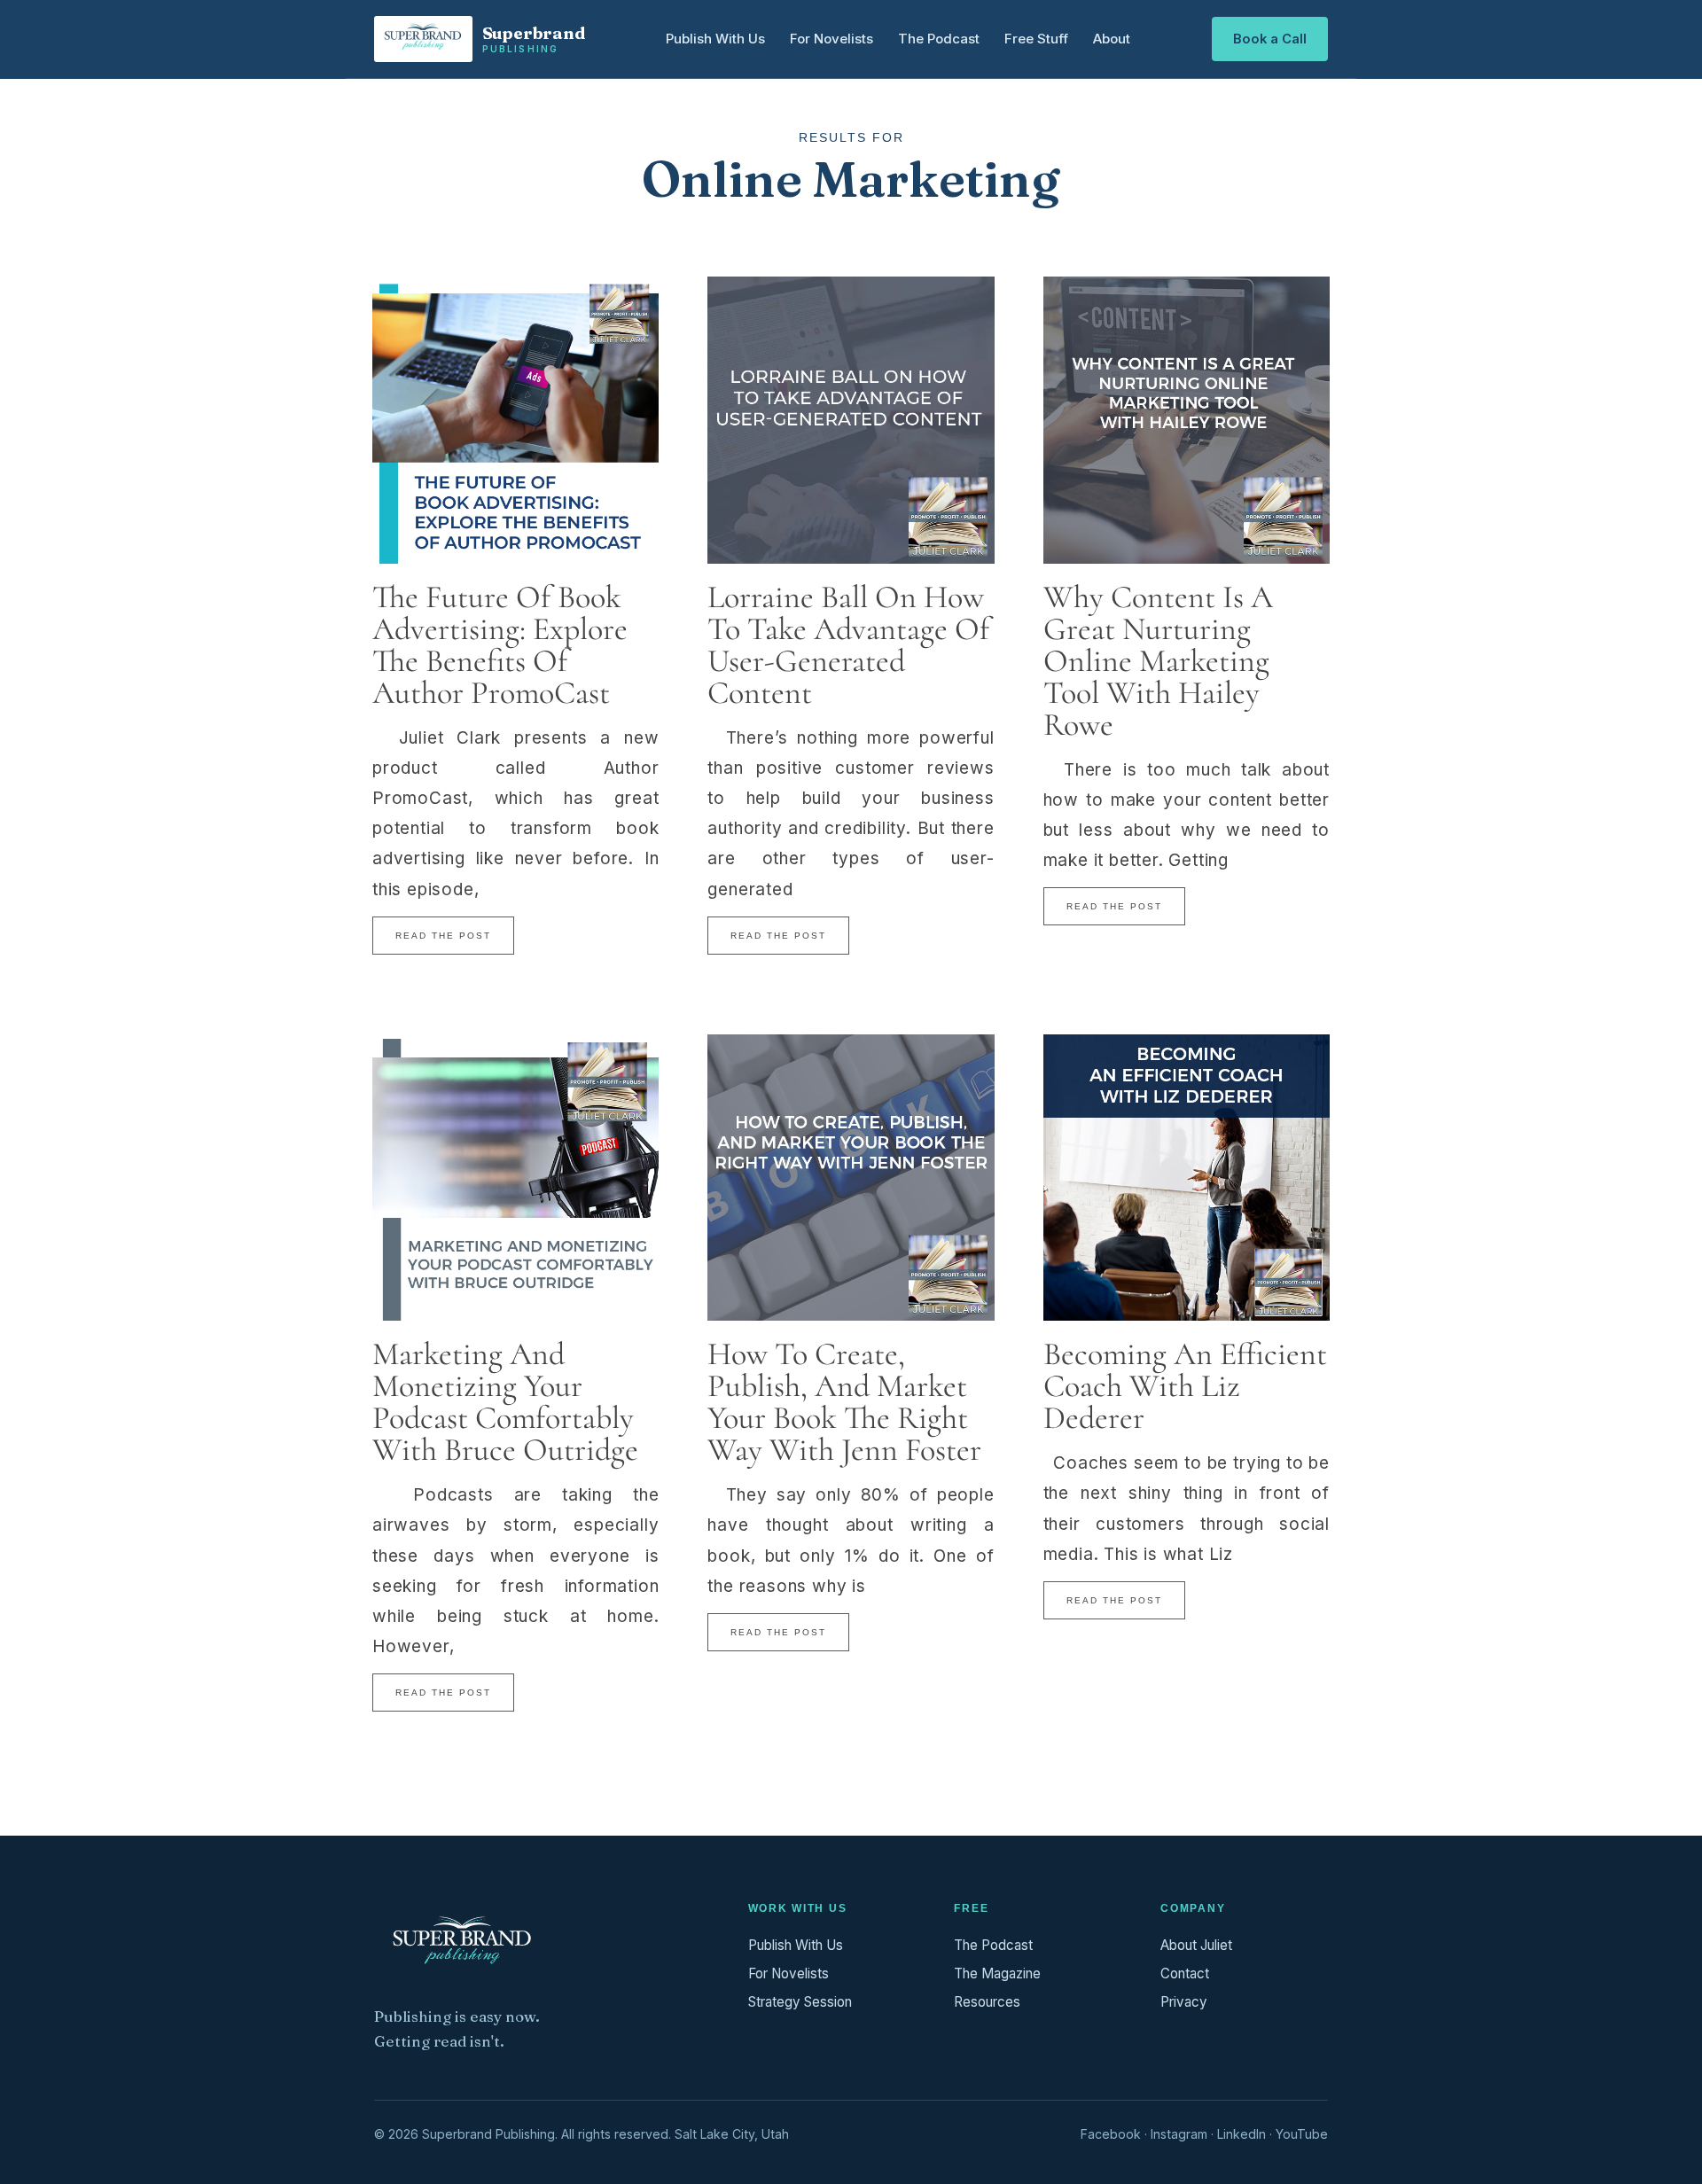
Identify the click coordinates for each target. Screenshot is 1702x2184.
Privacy (1184, 2002)
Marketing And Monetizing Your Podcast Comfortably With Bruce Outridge (505, 1402)
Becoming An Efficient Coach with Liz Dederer (1185, 1386)
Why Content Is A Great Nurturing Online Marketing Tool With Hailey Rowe (1158, 661)
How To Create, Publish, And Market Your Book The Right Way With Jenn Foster (844, 1402)
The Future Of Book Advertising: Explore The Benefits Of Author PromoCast (500, 645)
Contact (1185, 1973)
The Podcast (939, 39)
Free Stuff (1036, 39)
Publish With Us (715, 39)
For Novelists (831, 39)
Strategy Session (800, 2002)
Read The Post (443, 936)
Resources (987, 2002)
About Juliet (1196, 1945)
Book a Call (1270, 39)
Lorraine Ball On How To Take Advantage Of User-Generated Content (848, 645)
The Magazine (997, 1973)
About (1112, 39)
